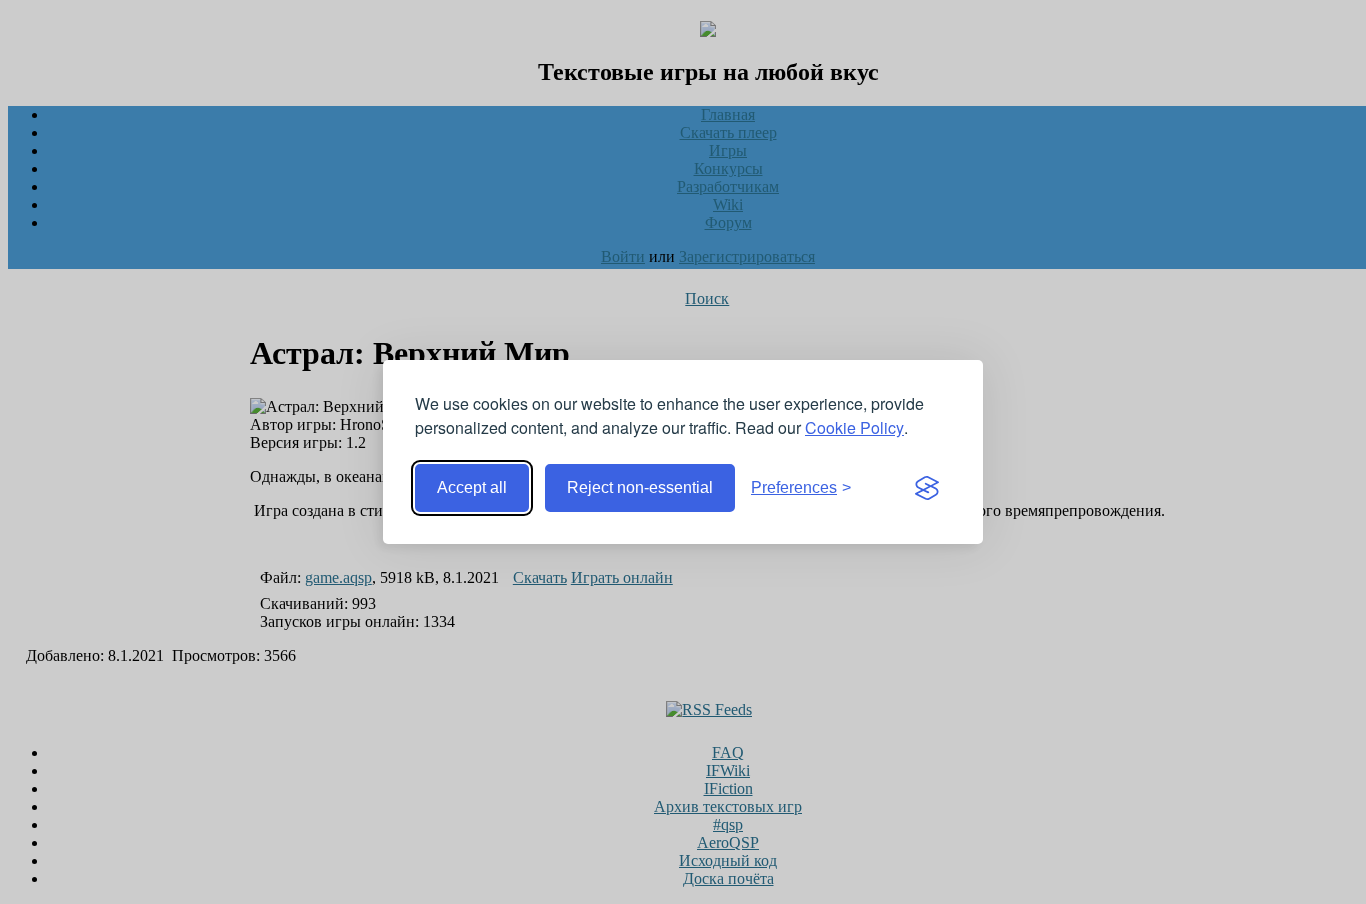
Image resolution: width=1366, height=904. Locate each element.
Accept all (472, 487)
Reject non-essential (640, 487)
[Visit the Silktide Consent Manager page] (927, 488)
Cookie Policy (854, 427)
